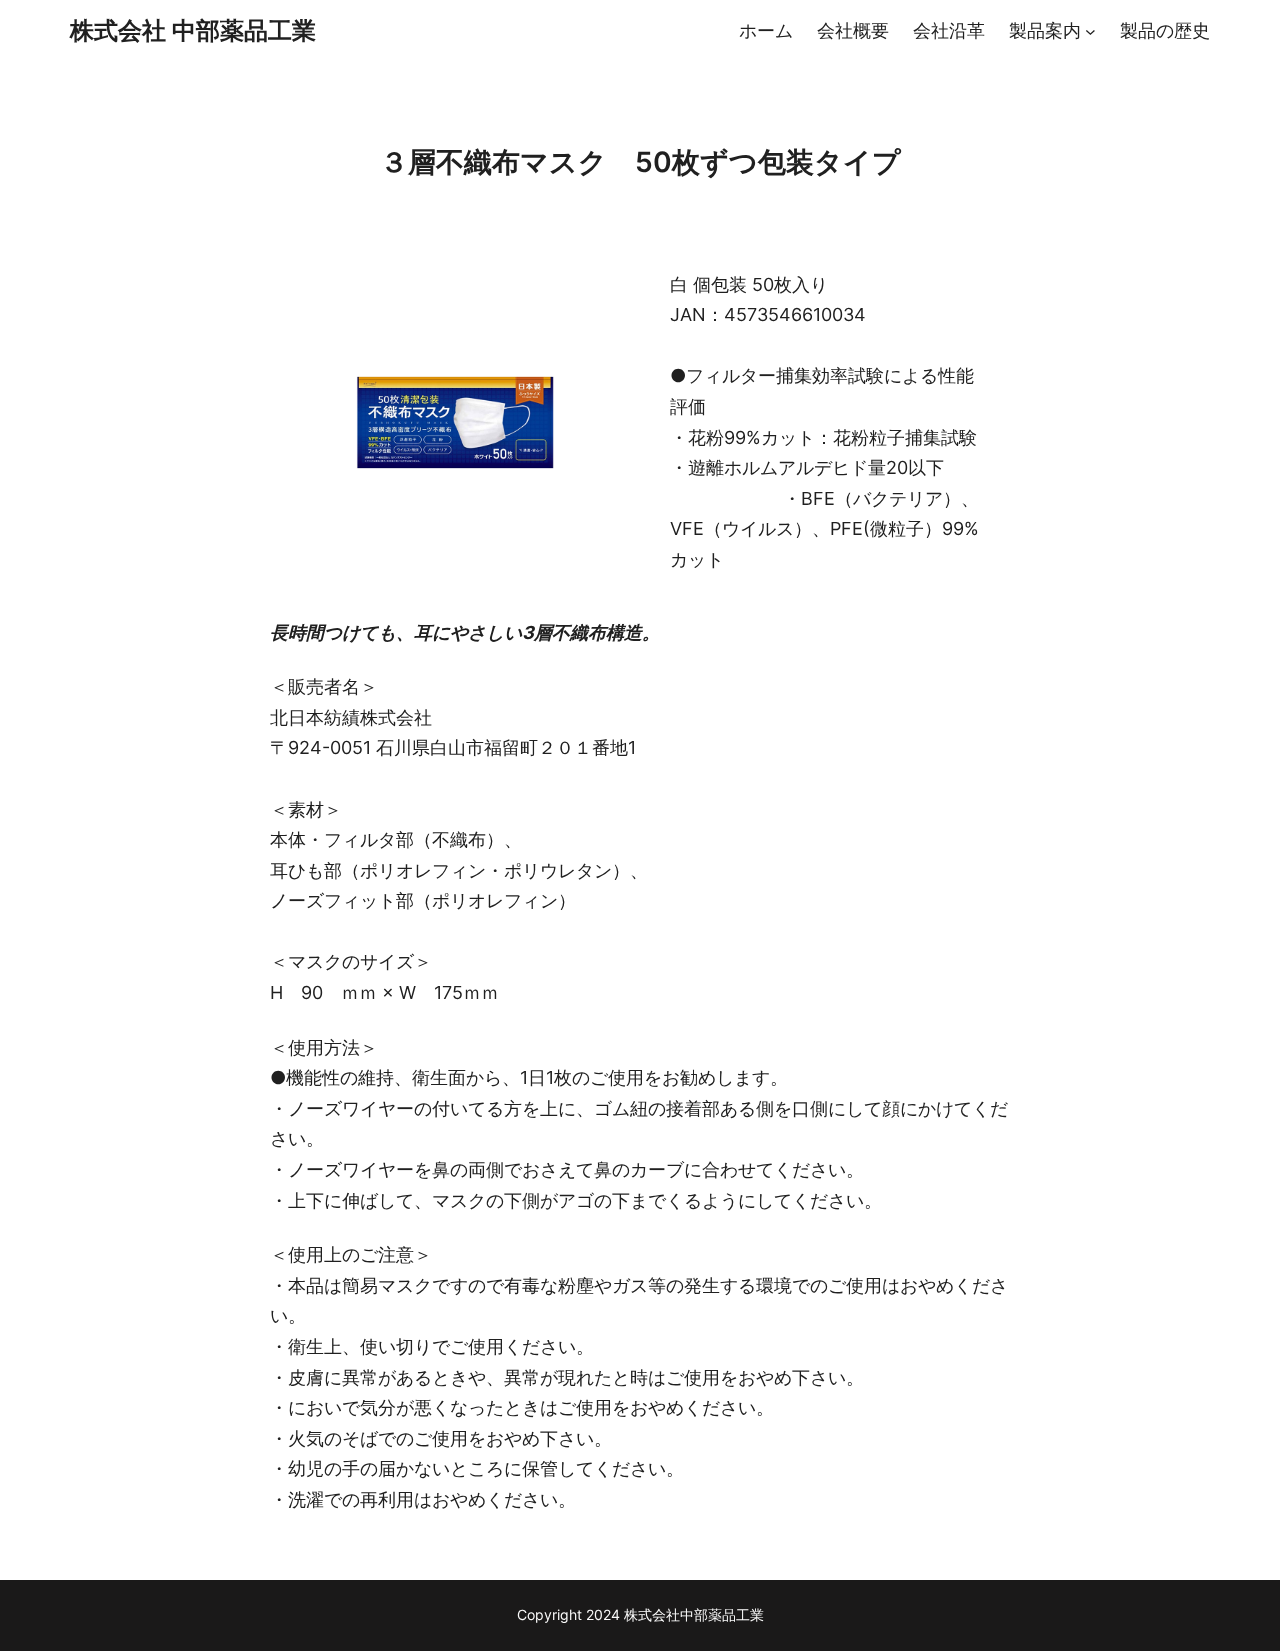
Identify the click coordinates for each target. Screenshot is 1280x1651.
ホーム (766, 30)
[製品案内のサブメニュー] (1090, 31)
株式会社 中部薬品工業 (193, 30)
